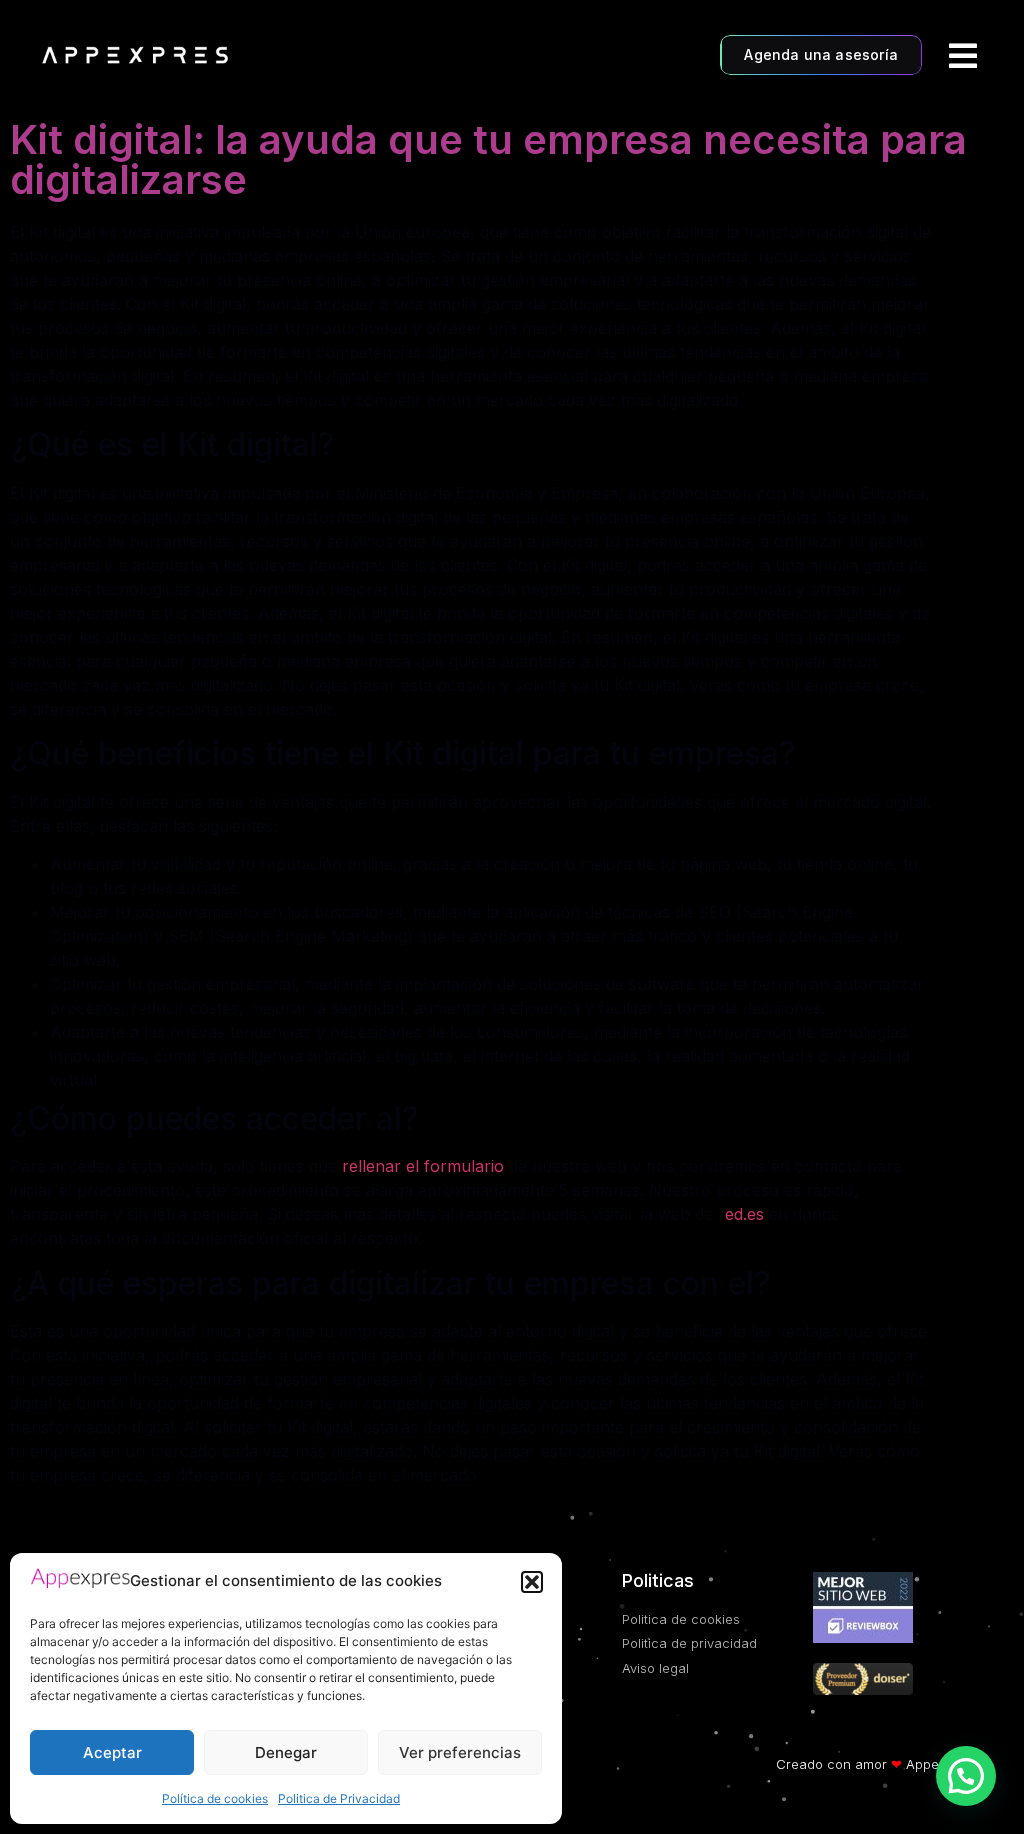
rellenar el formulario (423, 1166)
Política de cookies (215, 1798)
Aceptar (112, 1752)
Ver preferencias (460, 1752)
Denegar (286, 1752)
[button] (532, 1582)
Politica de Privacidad (339, 1798)
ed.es (744, 1214)
